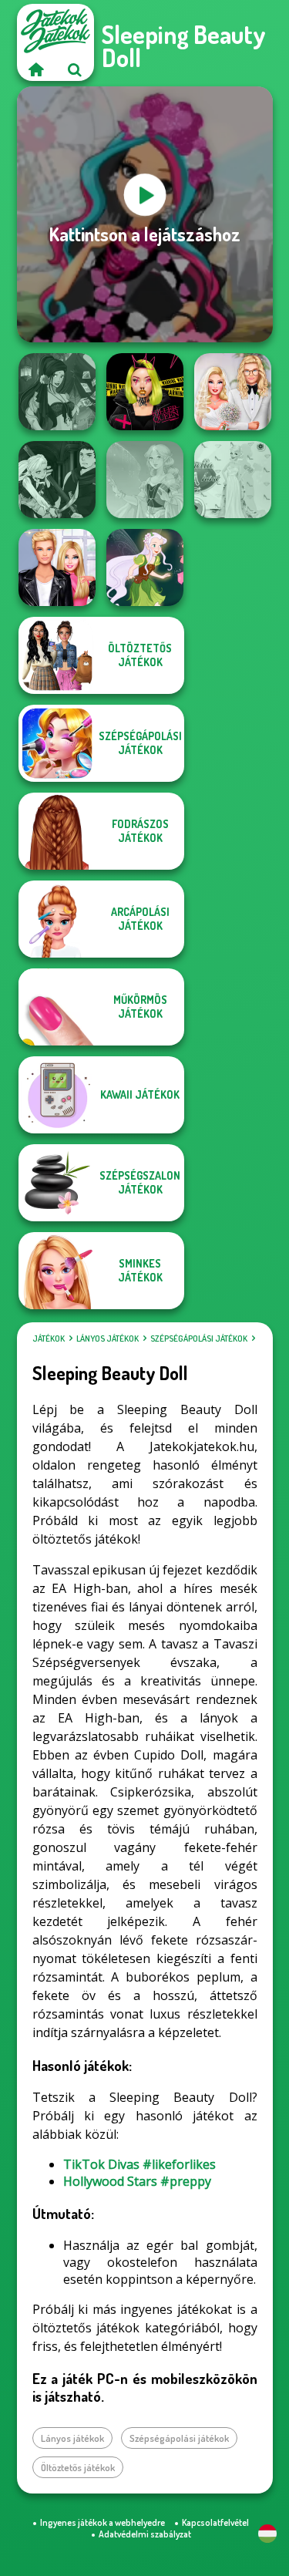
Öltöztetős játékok (78, 2467)
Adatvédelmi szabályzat (145, 2534)
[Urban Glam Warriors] (145, 392)
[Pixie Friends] (145, 567)
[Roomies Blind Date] (57, 567)
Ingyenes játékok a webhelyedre (102, 2522)
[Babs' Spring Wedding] (233, 392)
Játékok (49, 1339)
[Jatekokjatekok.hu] (36, 69)
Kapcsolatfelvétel (215, 2522)
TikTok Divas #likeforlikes (139, 2164)
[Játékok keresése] (75, 69)
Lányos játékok (108, 1339)
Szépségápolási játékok (199, 1339)
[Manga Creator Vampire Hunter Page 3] (57, 480)
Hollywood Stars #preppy (137, 2181)
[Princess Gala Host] (233, 480)
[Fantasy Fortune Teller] (57, 392)
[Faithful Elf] (145, 480)
